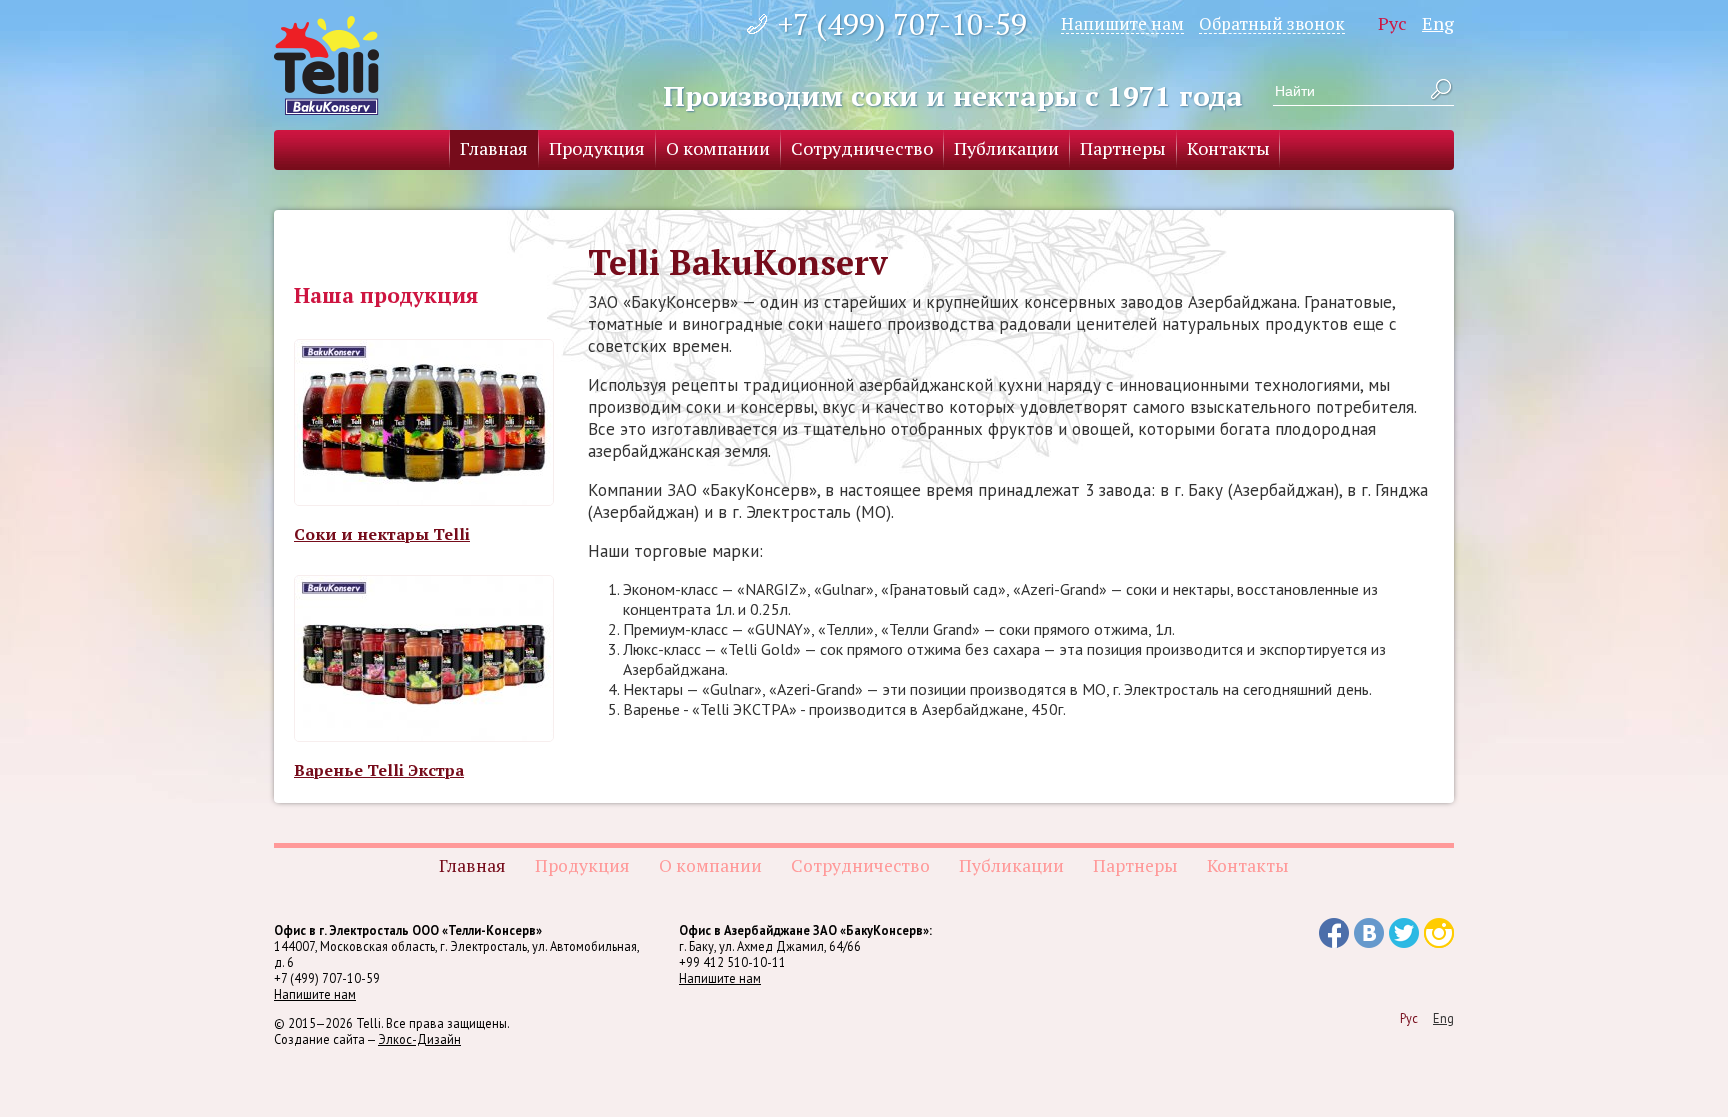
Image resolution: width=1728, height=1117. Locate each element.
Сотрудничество (862, 148)
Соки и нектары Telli (382, 534)
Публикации (1006, 148)
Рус (1392, 23)
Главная (494, 148)
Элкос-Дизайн (419, 1039)
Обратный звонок (1272, 23)
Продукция (597, 148)
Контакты (1228, 148)
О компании (718, 148)
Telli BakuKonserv (326, 65)
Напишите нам (1122, 23)
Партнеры (1123, 148)
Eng (1438, 23)
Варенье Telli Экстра (379, 770)
